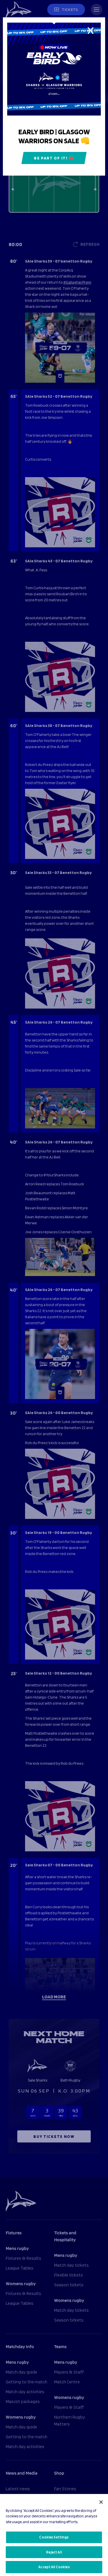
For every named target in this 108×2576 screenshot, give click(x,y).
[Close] (101, 2502)
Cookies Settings (54, 2537)
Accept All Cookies (54, 2567)
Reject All (54, 2552)
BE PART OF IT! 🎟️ (54, 158)
